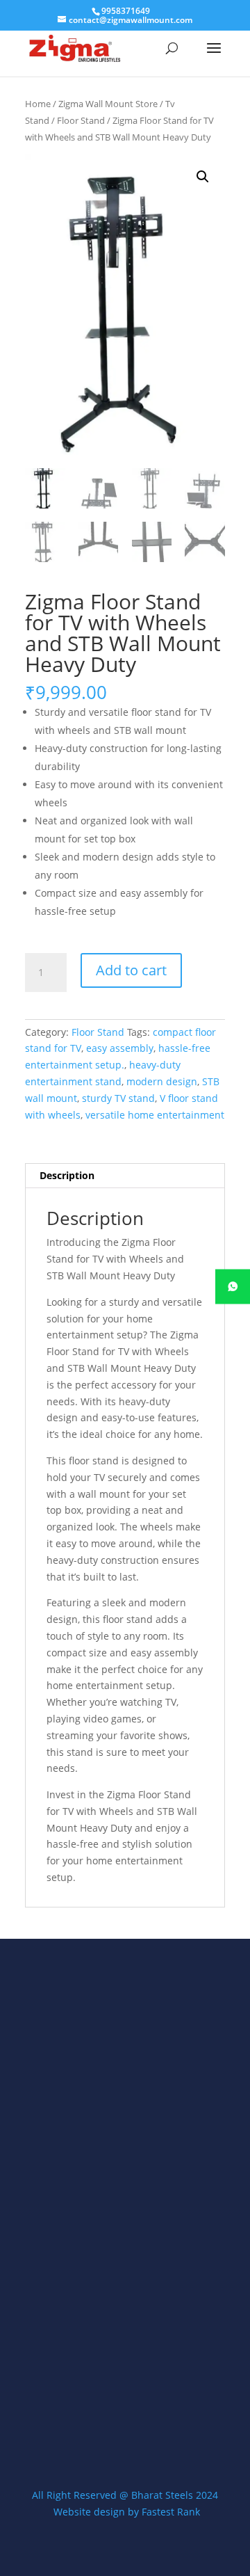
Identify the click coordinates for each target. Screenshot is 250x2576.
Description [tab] (67, 1175)
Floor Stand (81, 120)
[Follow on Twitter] (125, 2423)
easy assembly (120, 1048)
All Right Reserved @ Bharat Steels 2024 (125, 2495)
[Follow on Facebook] (89, 2423)
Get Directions (82, 2301)
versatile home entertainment (155, 1115)
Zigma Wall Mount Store (108, 104)
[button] (203, 177)
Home (38, 104)
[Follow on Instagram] (161, 2423)
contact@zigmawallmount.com (117, 2352)
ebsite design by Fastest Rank (131, 2512)
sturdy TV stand (118, 1098)
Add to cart (131, 970)
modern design (162, 1081)
